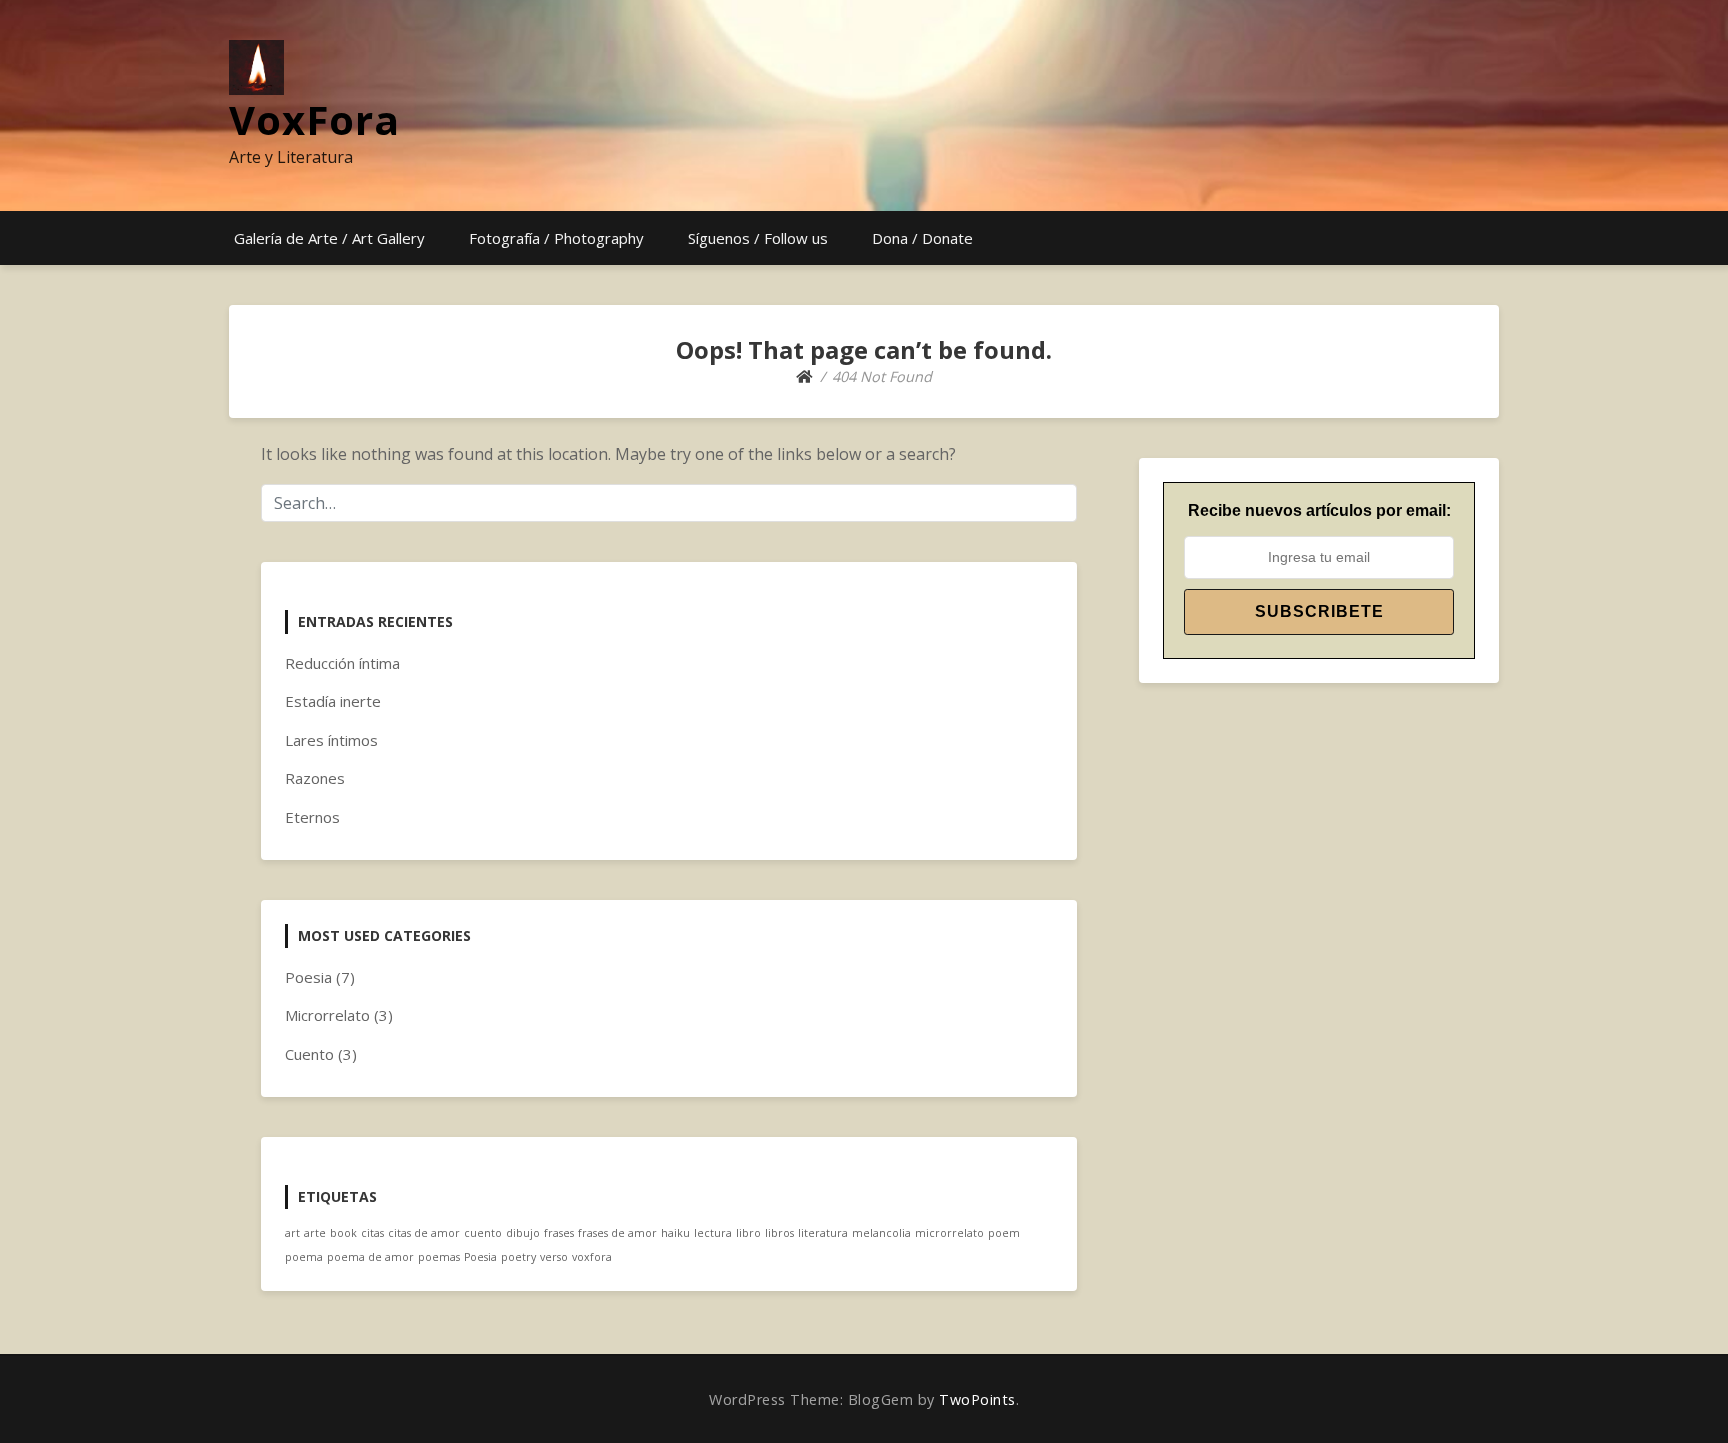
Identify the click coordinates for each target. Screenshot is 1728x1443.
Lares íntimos (331, 740)
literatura (823, 1233)
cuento (483, 1233)
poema (304, 1257)
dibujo (523, 1233)
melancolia (881, 1233)
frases (559, 1233)
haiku (675, 1233)
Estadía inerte (333, 701)
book (343, 1233)
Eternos (312, 817)
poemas (439, 1257)
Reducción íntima (342, 663)
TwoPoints (977, 1399)
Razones (315, 778)
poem (1004, 1233)
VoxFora (314, 119)
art (292, 1233)
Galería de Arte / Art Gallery (329, 238)
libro (748, 1233)
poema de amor (370, 1257)
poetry (518, 1257)
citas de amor (424, 1233)
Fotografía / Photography (556, 238)
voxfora (592, 1257)
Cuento (309, 1054)
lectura (713, 1233)
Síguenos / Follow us (758, 238)
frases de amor (617, 1233)
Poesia (308, 977)
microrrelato (949, 1233)
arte (315, 1233)
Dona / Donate (922, 238)
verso (554, 1257)
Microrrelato (327, 1015)
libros (779, 1233)
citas (372, 1233)
